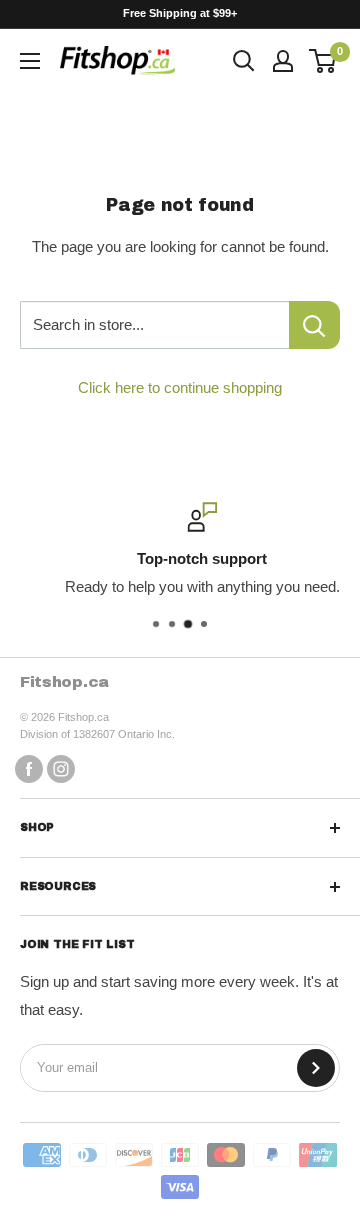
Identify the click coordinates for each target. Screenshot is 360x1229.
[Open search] (244, 61)
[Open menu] (30, 61)
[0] (323, 61)
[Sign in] (283, 61)
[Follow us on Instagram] (61, 768)
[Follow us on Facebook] (29, 768)
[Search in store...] (314, 325)
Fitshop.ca (64, 682)
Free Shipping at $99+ (180, 13)
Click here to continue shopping (180, 387)
